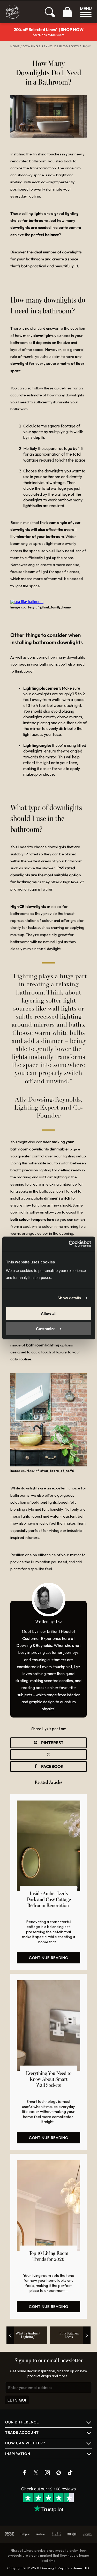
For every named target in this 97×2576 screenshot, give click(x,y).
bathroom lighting (43, 1345)
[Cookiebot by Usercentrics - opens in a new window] (69, 1244)
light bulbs (33, 506)
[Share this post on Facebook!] (48, 1767)
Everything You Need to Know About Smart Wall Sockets (49, 2080)
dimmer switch (57, 1198)
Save (48, 1743)
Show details (69, 1298)
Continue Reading (49, 1958)
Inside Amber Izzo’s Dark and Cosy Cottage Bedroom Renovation (49, 1900)
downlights (43, 336)
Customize (46, 1329)
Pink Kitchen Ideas (69, 2335)
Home (15, 46)
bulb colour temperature (32, 1219)
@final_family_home (55, 607)
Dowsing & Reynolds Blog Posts (51, 46)
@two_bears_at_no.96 (57, 1471)
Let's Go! (17, 2400)
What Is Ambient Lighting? (28, 2335)
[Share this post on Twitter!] (48, 1755)
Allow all (49, 1313)
